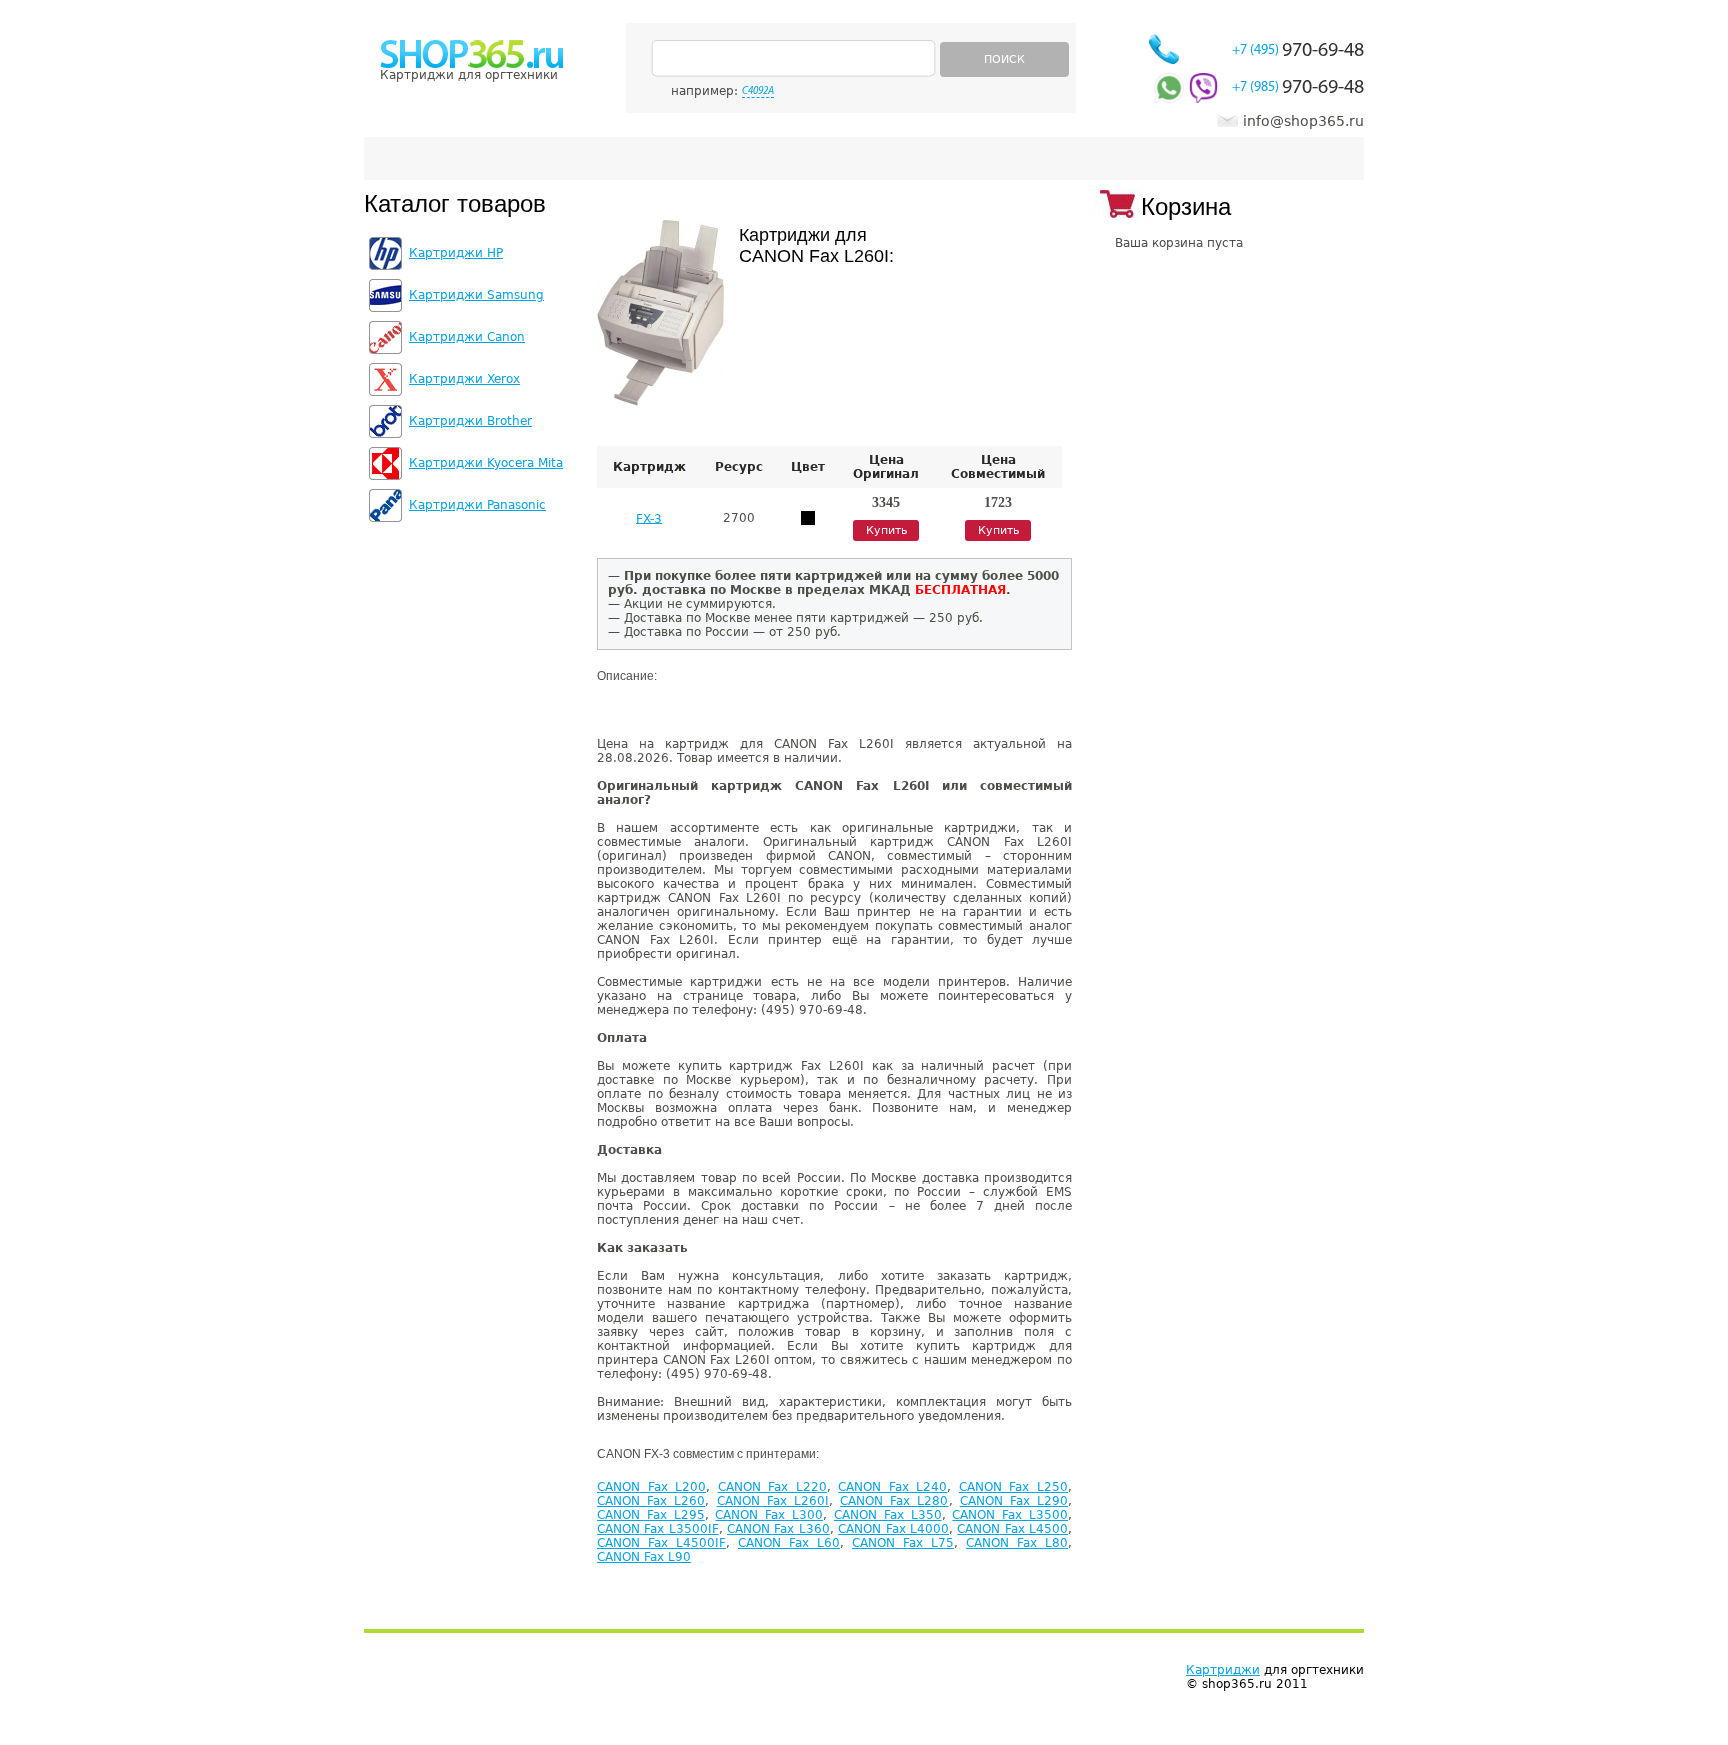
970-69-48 (1298, 51)
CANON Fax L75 (903, 1543)
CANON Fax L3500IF (658, 1529)
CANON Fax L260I (773, 1501)
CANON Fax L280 (894, 1501)
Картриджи (1223, 1670)
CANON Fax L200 (651, 1487)
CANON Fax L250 (1013, 1487)
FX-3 (649, 518)
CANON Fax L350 (888, 1515)
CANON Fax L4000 (893, 1529)
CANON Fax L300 (769, 1515)
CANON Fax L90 (644, 1557)
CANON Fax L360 (778, 1529)
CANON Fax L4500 (1012, 1529)
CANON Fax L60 (789, 1543)
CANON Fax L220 (772, 1487)
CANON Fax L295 (651, 1515)
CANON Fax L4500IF (661, 1543)
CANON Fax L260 (651, 1501)
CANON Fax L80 (1017, 1543)
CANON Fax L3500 (1010, 1515)
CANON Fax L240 (892, 1487)
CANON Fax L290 (1014, 1501)
